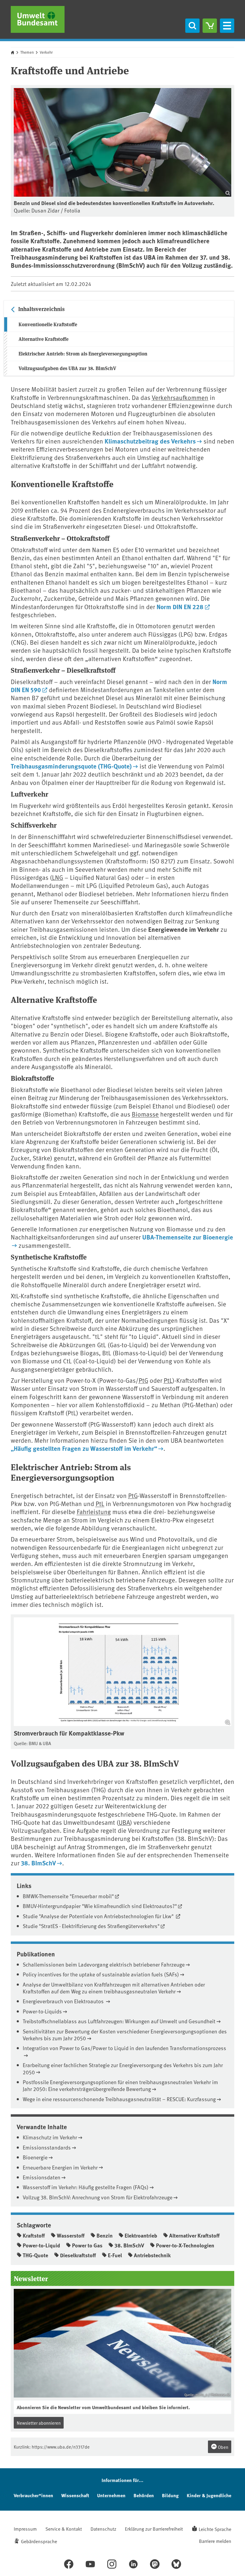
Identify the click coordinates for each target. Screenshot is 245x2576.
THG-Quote (35, 2255)
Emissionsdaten (42, 2177)
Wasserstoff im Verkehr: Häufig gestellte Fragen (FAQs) (86, 2187)
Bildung (170, 2495)
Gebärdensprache (39, 2541)
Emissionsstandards (47, 2147)
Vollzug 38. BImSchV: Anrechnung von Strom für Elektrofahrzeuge (98, 2197)
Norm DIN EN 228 (180, 606)
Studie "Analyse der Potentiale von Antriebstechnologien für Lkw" (99, 1916)
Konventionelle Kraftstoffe (48, 324)
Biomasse (145, 1114)
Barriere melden (215, 2541)
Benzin (105, 2235)
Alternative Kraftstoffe (43, 339)
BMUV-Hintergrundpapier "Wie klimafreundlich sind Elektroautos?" (100, 1906)
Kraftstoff (34, 2235)
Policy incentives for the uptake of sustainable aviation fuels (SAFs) (101, 1974)
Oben (223, 2447)
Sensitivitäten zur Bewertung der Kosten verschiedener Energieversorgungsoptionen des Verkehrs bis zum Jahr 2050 (125, 2035)
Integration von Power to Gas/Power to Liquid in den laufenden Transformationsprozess (124, 2048)
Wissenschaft (75, 2495)
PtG (143, 1380)
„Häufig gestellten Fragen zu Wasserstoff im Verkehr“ (84, 1448)
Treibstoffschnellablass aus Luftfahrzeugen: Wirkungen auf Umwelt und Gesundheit (119, 2021)
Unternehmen (111, 2495)
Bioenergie (35, 2157)
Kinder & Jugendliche (209, 2495)
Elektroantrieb (141, 2235)
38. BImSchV (38, 1863)
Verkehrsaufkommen (180, 397)
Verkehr (46, 52)
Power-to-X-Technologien (185, 2245)
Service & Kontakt (64, 2529)
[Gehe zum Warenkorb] (210, 26)
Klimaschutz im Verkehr (50, 2137)
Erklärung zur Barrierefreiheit (154, 2529)
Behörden (144, 2495)
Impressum (25, 2529)
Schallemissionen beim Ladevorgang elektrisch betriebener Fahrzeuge (104, 1964)
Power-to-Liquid (41, 2245)
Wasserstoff (71, 2235)
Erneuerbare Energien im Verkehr (60, 2167)
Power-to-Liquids (42, 2011)
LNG (58, 877)
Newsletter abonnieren (39, 2423)
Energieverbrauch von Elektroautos (64, 2001)
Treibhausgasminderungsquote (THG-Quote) (71, 766)
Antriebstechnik (152, 2255)
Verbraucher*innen (33, 2495)
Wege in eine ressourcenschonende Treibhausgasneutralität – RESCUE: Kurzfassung (119, 2099)
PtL (168, 1380)
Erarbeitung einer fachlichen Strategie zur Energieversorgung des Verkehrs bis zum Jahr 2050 (123, 2068)
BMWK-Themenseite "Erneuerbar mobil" (68, 1896)
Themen (27, 52)
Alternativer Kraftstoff (194, 2235)
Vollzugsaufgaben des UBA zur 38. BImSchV (67, 368)
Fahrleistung (94, 1512)
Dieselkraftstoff (78, 2255)
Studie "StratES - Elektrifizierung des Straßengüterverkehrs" (91, 1926)
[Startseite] (38, 19)
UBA (124, 1822)
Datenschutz (103, 2529)
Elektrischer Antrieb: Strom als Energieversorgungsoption (83, 354)
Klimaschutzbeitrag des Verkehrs (150, 441)
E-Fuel (115, 2255)
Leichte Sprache (215, 2529)
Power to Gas (87, 2245)
